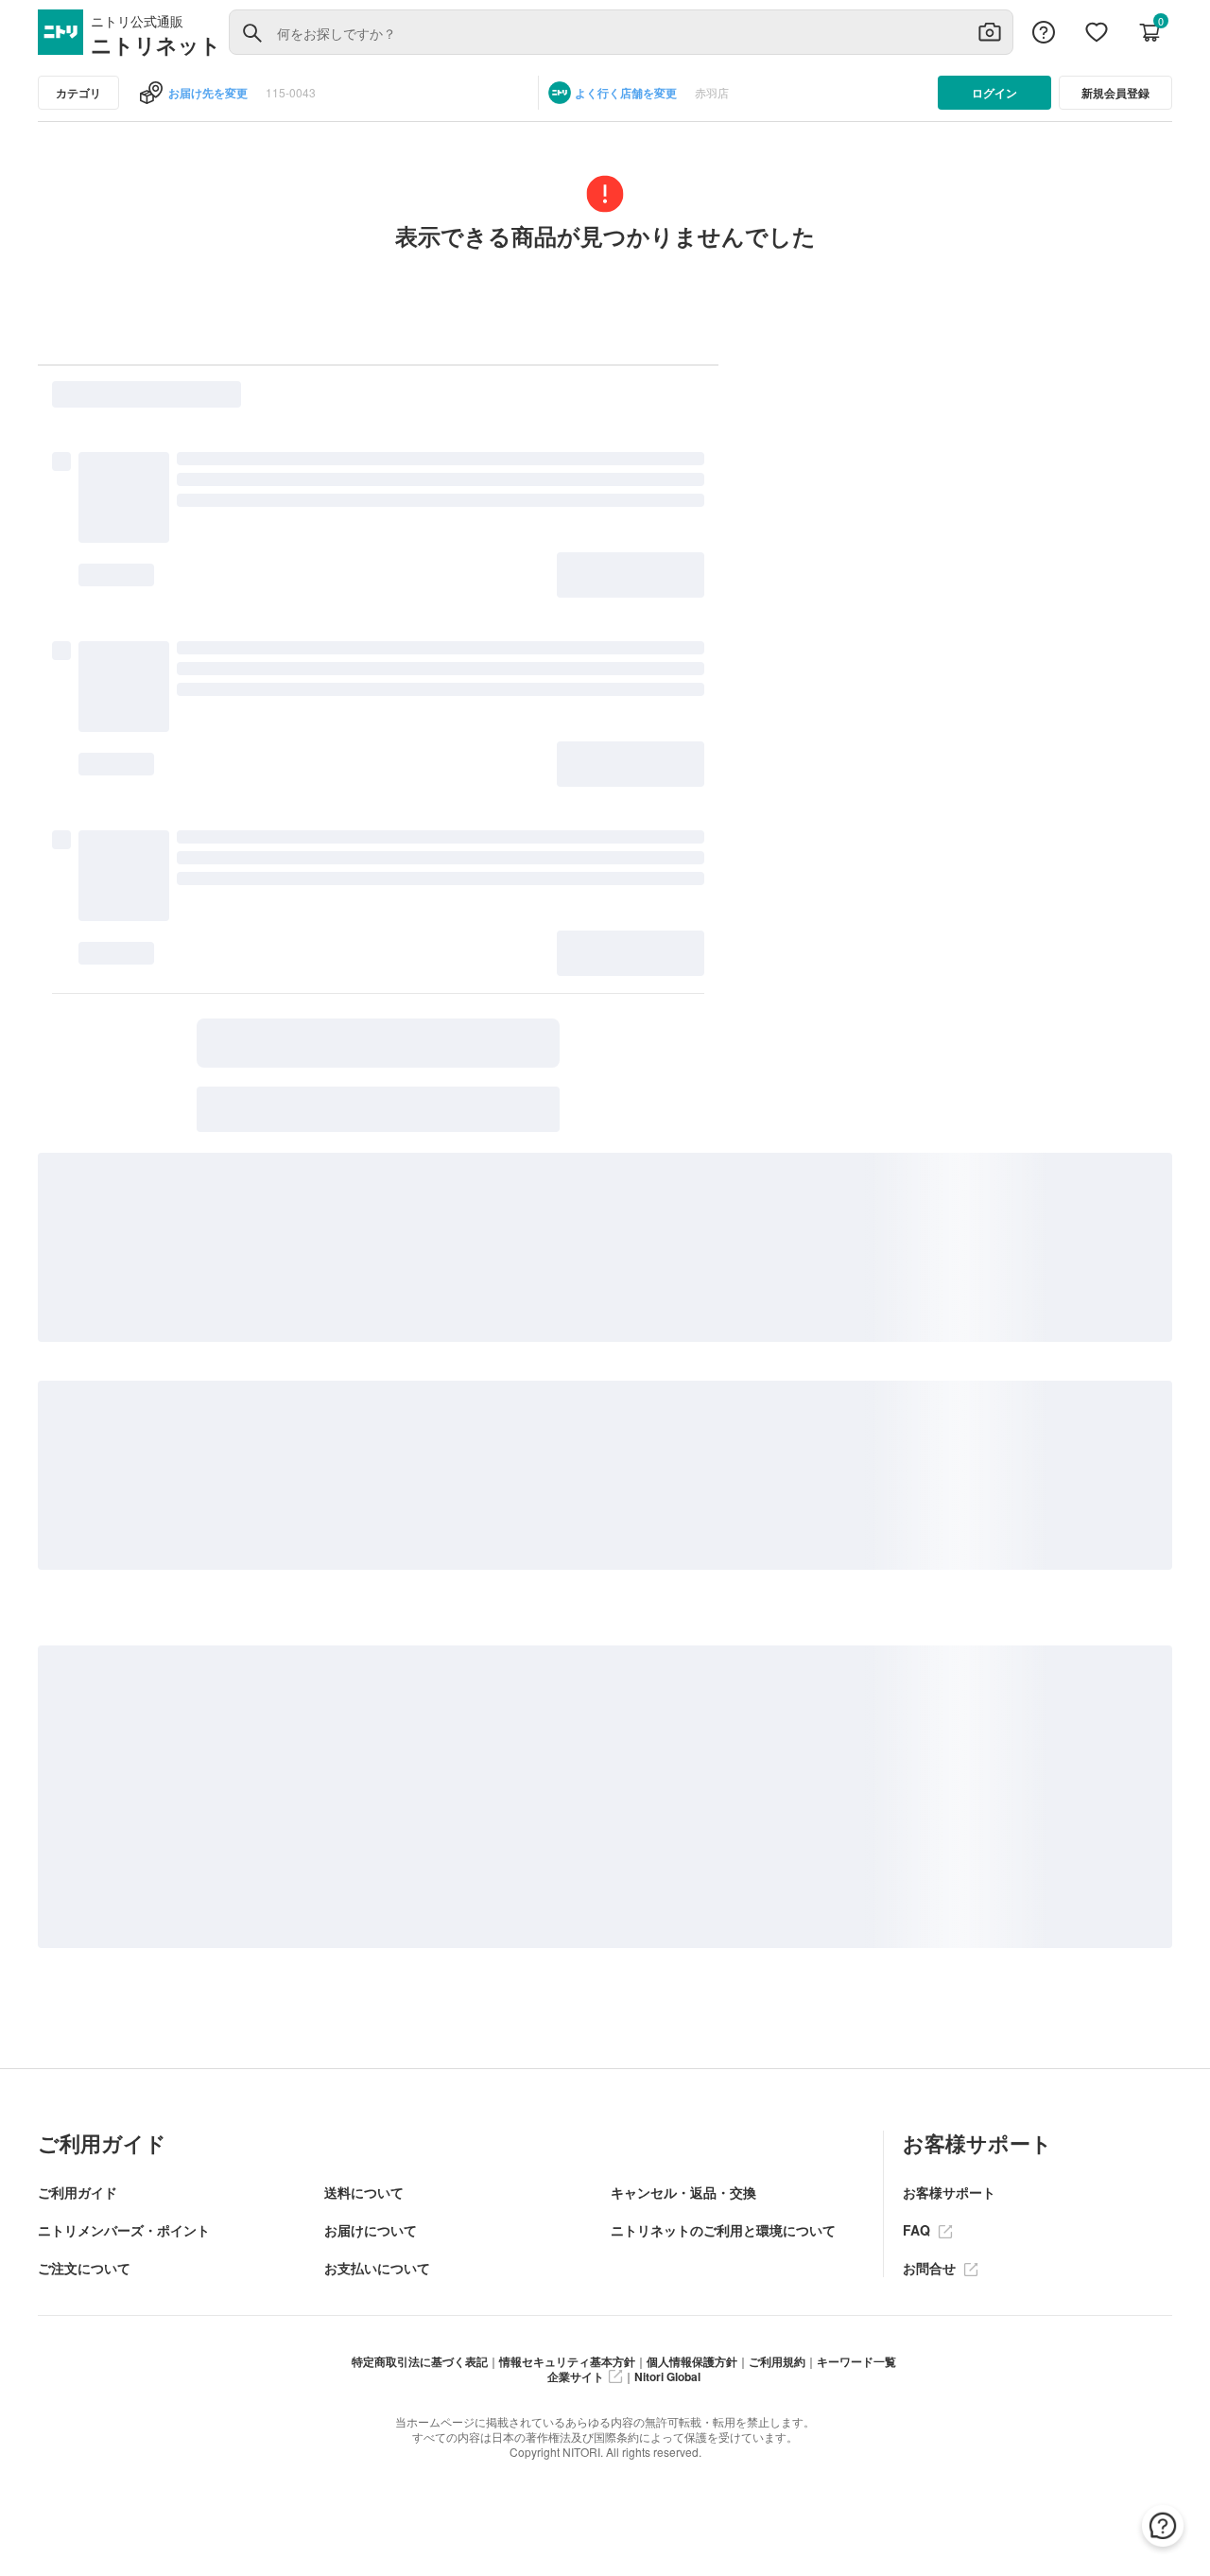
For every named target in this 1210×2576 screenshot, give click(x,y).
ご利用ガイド (78, 2192)
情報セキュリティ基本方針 (567, 2361)
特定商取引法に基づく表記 (420, 2361)
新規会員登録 (1115, 93)
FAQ (918, 2230)
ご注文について (84, 2268)
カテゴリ (78, 93)
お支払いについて (377, 2268)
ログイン (994, 93)
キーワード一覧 (856, 2361)
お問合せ (931, 2268)
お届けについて (371, 2230)
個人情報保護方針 (692, 2361)
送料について (364, 2192)
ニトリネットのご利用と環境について (723, 2230)
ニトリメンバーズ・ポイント (124, 2230)
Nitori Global (667, 2376)
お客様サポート (949, 2192)
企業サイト (576, 2376)
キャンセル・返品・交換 (683, 2192)
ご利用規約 (777, 2361)
